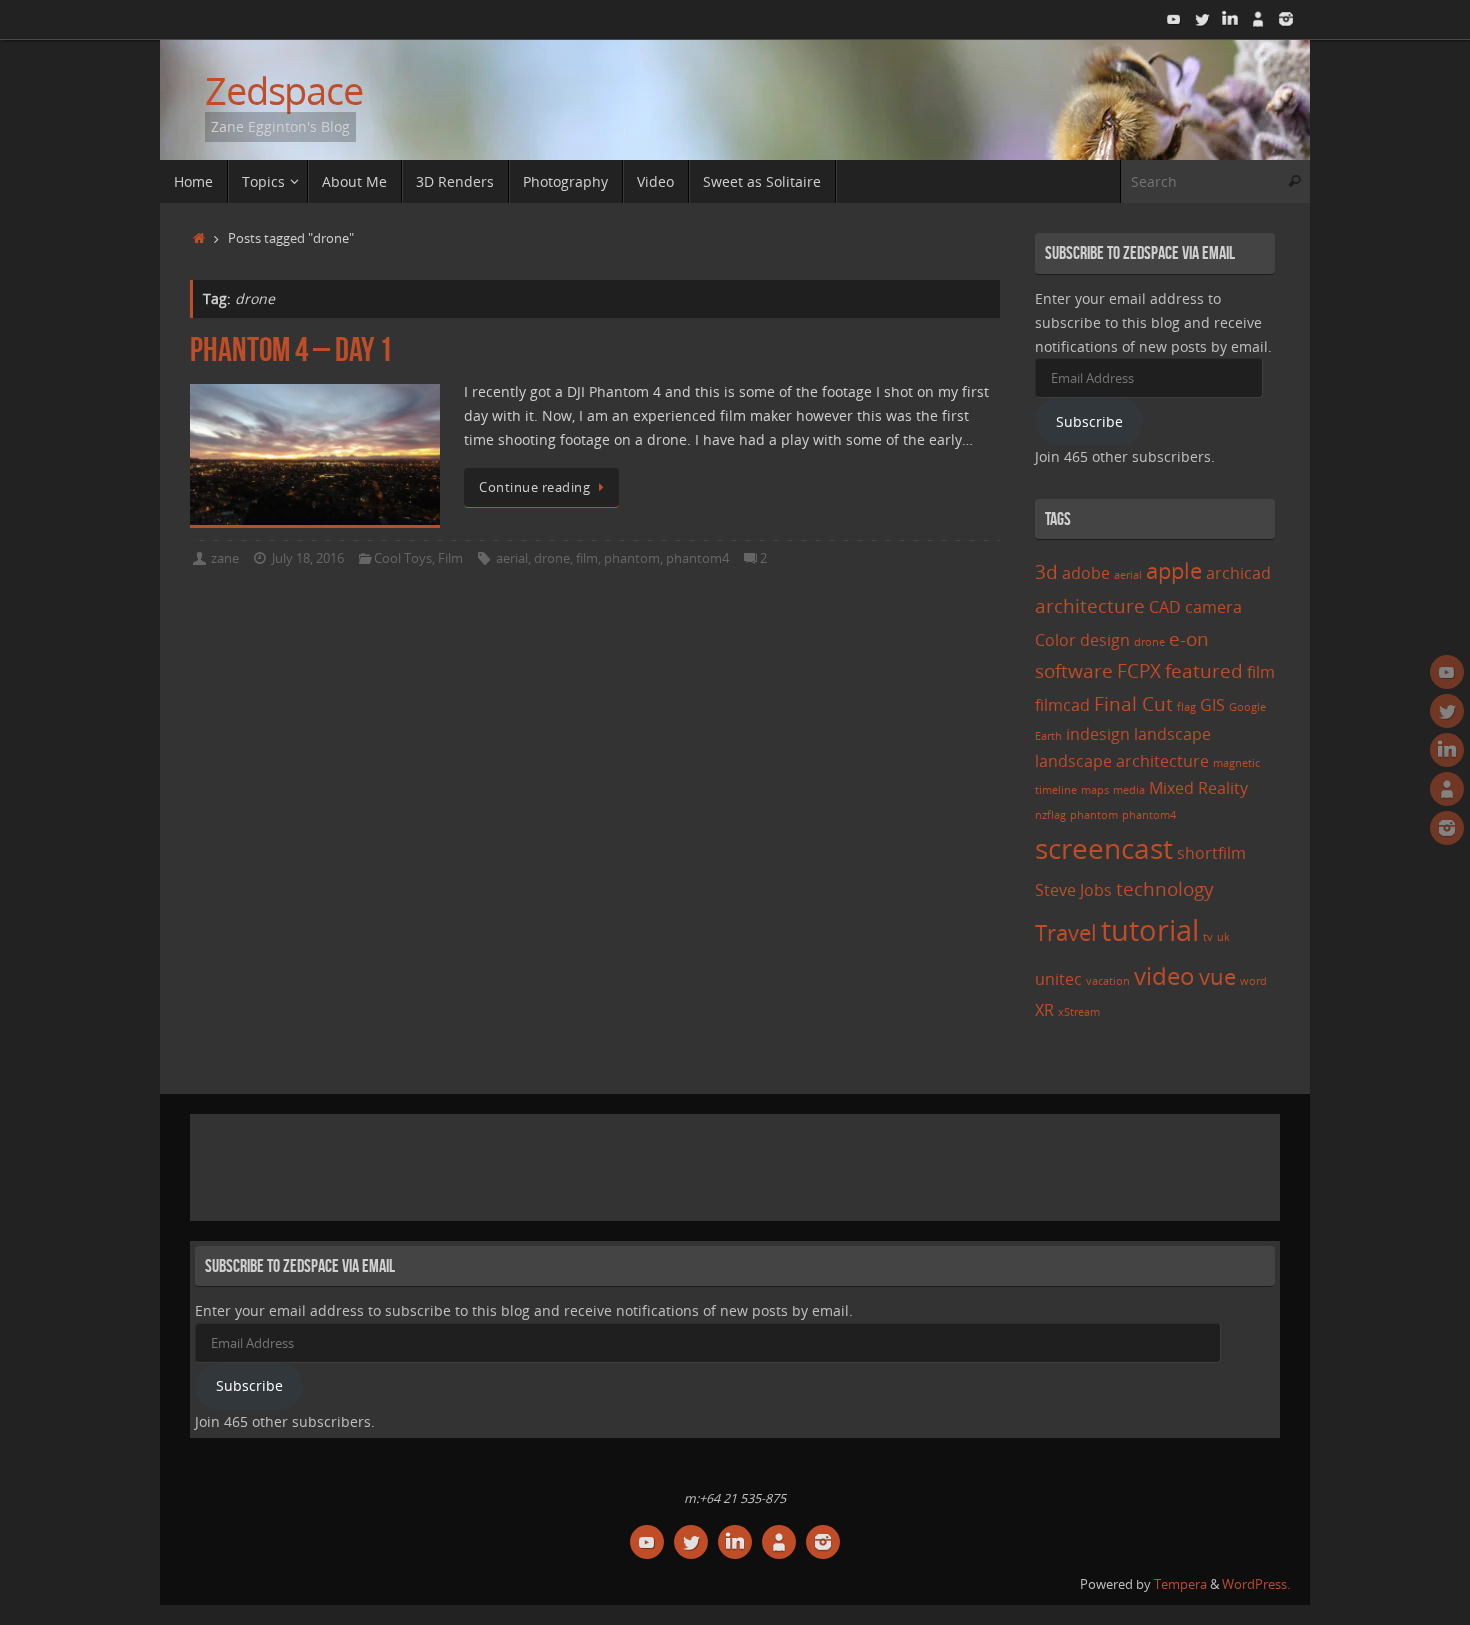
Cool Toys (403, 558)
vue (1217, 976)
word (1253, 981)
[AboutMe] (1258, 19)
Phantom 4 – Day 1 (291, 349)
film (587, 558)
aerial (512, 558)
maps (1095, 790)
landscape (1172, 734)
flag (1186, 707)
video (1164, 975)
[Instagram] (1286, 19)
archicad (1238, 573)
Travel (1066, 932)
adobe (1086, 573)
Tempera (1180, 1584)
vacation (1108, 981)
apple (1174, 570)
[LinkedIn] (1230, 19)
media (1129, 790)
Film (450, 558)
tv (1208, 937)
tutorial (1150, 930)
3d (1046, 571)
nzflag (1050, 815)
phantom (632, 558)
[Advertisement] (559, 1164)
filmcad (1062, 705)
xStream (1079, 1012)
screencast (1104, 848)
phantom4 (697, 558)
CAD (1165, 607)
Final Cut (1133, 703)
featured (1204, 670)
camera (1213, 607)
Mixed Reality (1198, 788)
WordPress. (1256, 1584)
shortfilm (1211, 853)
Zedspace (284, 91)
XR (1044, 1010)
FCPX (1139, 670)
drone (552, 558)
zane (225, 558)
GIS (1212, 705)
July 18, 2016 (308, 558)
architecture (1090, 605)
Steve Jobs (1073, 890)
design (1105, 640)
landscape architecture (1122, 761)
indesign (1098, 734)
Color (1055, 640)
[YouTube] (1174, 19)
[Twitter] (1202, 19)
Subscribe (1089, 421)
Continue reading (534, 487)
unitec (1058, 979)
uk (1223, 937)
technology (1165, 888)
